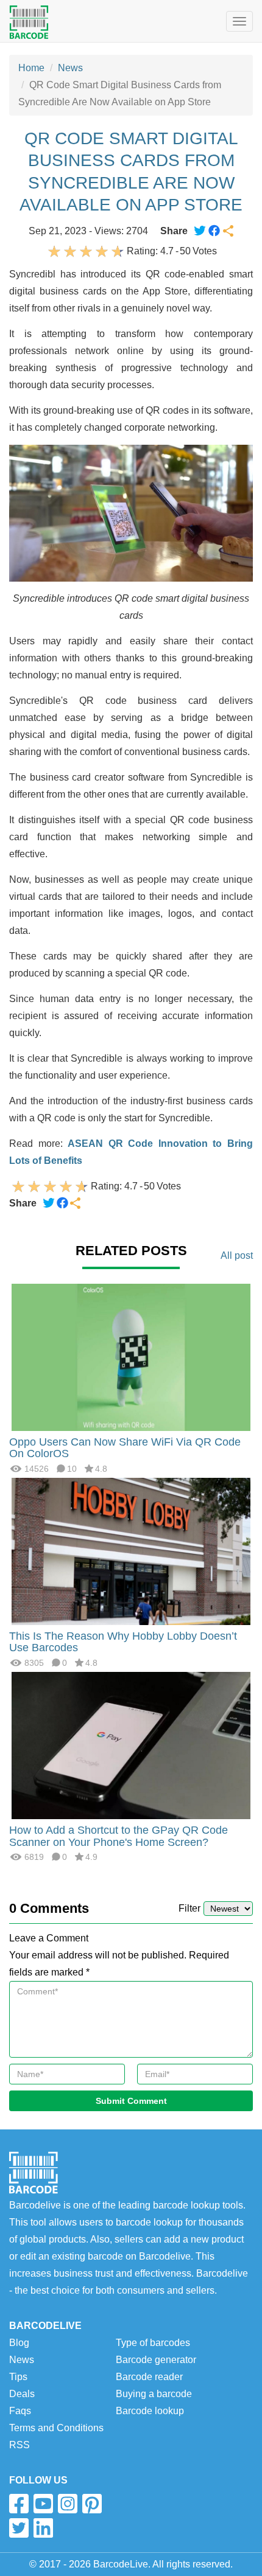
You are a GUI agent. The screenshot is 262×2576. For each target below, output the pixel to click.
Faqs (20, 2411)
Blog (19, 2343)
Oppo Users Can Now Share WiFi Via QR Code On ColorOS (125, 1448)
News (70, 68)
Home (31, 68)
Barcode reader (149, 2377)
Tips (18, 2377)
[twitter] (19, 2528)
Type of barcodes (153, 2343)
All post (237, 1255)
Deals (22, 2394)
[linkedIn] (43, 2528)
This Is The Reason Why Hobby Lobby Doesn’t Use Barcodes (123, 1642)
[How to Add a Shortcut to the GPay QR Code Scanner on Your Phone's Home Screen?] (131, 1745)
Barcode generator (156, 2360)
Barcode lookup (150, 2411)
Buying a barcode (154, 2394)
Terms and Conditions (56, 2428)
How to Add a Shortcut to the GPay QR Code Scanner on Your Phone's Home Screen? (119, 1836)
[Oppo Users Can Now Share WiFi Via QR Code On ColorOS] (131, 1356)
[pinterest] (92, 2504)
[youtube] (43, 2504)
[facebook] (19, 2504)
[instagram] (68, 2504)
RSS (19, 2445)
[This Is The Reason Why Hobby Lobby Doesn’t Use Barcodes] (131, 1551)
